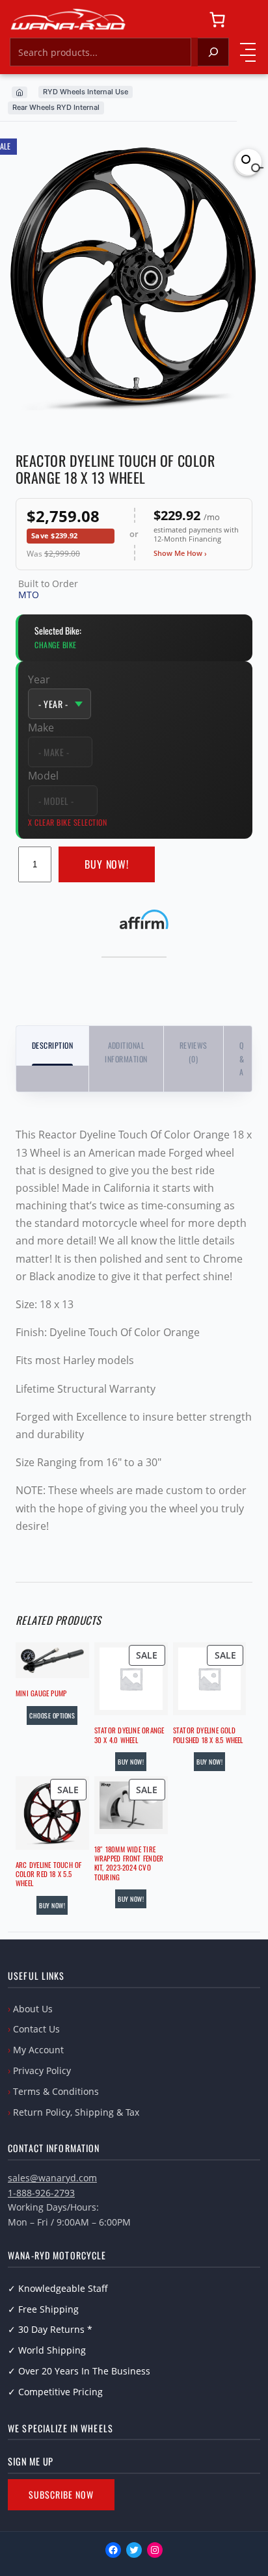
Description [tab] (52, 1045)
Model (43, 776)
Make (41, 728)
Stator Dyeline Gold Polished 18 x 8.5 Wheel (208, 1735)
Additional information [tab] (126, 1052)
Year (39, 679)
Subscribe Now (61, 2494)
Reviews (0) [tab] (194, 1052)
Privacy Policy (42, 2070)
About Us (33, 2009)
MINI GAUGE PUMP (41, 1693)
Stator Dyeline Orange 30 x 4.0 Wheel (129, 1735)
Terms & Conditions (56, 2091)
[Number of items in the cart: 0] (217, 20)
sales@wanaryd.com (52, 2178)
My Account (38, 2050)
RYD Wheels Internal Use (86, 92)
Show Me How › (180, 553)
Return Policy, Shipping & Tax (76, 2112)
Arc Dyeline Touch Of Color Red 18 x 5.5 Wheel (48, 1874)
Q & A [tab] (242, 1058)
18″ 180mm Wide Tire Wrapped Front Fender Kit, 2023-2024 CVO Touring (129, 1863)
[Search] (213, 52)
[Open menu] (248, 52)
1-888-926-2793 (41, 2193)
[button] (248, 162)
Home (20, 92)
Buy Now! (107, 864)
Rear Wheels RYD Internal (56, 107)
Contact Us (36, 2029)
